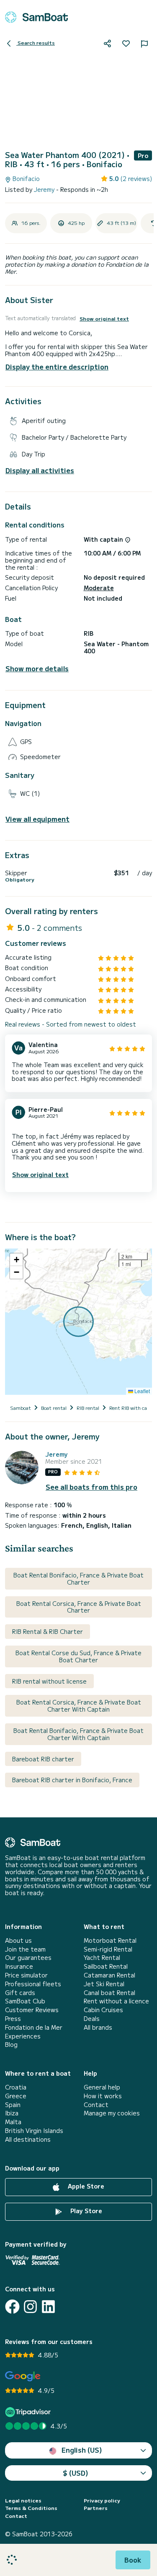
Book (133, 2560)
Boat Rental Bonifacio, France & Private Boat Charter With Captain (78, 1734)
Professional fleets (33, 1984)
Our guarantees (28, 1958)
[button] (16, 1260)
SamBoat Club (25, 2001)
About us (18, 1940)
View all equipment (37, 819)
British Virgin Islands (34, 2131)
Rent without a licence (116, 2001)
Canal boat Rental (109, 1993)
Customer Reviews (32, 2010)
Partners (96, 2508)
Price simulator (26, 1975)
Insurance (19, 1966)
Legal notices (23, 2500)
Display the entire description (57, 367)
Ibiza (12, 2113)
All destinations (28, 2139)
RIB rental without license (49, 1681)
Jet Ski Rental (104, 1984)
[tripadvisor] (29, 2412)
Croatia (16, 2087)
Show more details (37, 669)
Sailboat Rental (106, 1966)
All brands (98, 2027)
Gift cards (20, 1993)
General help (102, 2087)
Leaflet (142, 1391)
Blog (11, 2045)
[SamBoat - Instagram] (30, 2307)
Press (13, 2019)
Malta (13, 2122)
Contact (96, 2105)
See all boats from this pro (91, 1487)
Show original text (104, 318)
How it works (103, 2096)
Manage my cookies (112, 2113)
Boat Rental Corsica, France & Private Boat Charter (79, 1607)
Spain (13, 2105)
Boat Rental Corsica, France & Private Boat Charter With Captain (79, 1706)
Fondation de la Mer (34, 2027)
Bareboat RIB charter (43, 1759)
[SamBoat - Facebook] (12, 2307)
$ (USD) (76, 2473)
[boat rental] (36, 17)
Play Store (85, 2211)
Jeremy (45, 189)
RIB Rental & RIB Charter (48, 1631)
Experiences (23, 2036)
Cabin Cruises (103, 2010)
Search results (36, 42)
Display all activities (40, 470)
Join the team (25, 1949)
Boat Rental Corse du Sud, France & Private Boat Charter (78, 1656)
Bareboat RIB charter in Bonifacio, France (72, 1780)
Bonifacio (25, 179)
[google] (23, 2376)
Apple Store (85, 2186)
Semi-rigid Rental (108, 1949)
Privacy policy (102, 2500)
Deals (92, 2019)
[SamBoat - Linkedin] (48, 2307)
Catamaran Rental (109, 1975)
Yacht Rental (102, 1958)
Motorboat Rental (110, 1940)
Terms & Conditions (31, 2508)
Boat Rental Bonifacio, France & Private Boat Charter (78, 1578)
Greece (16, 2096)
